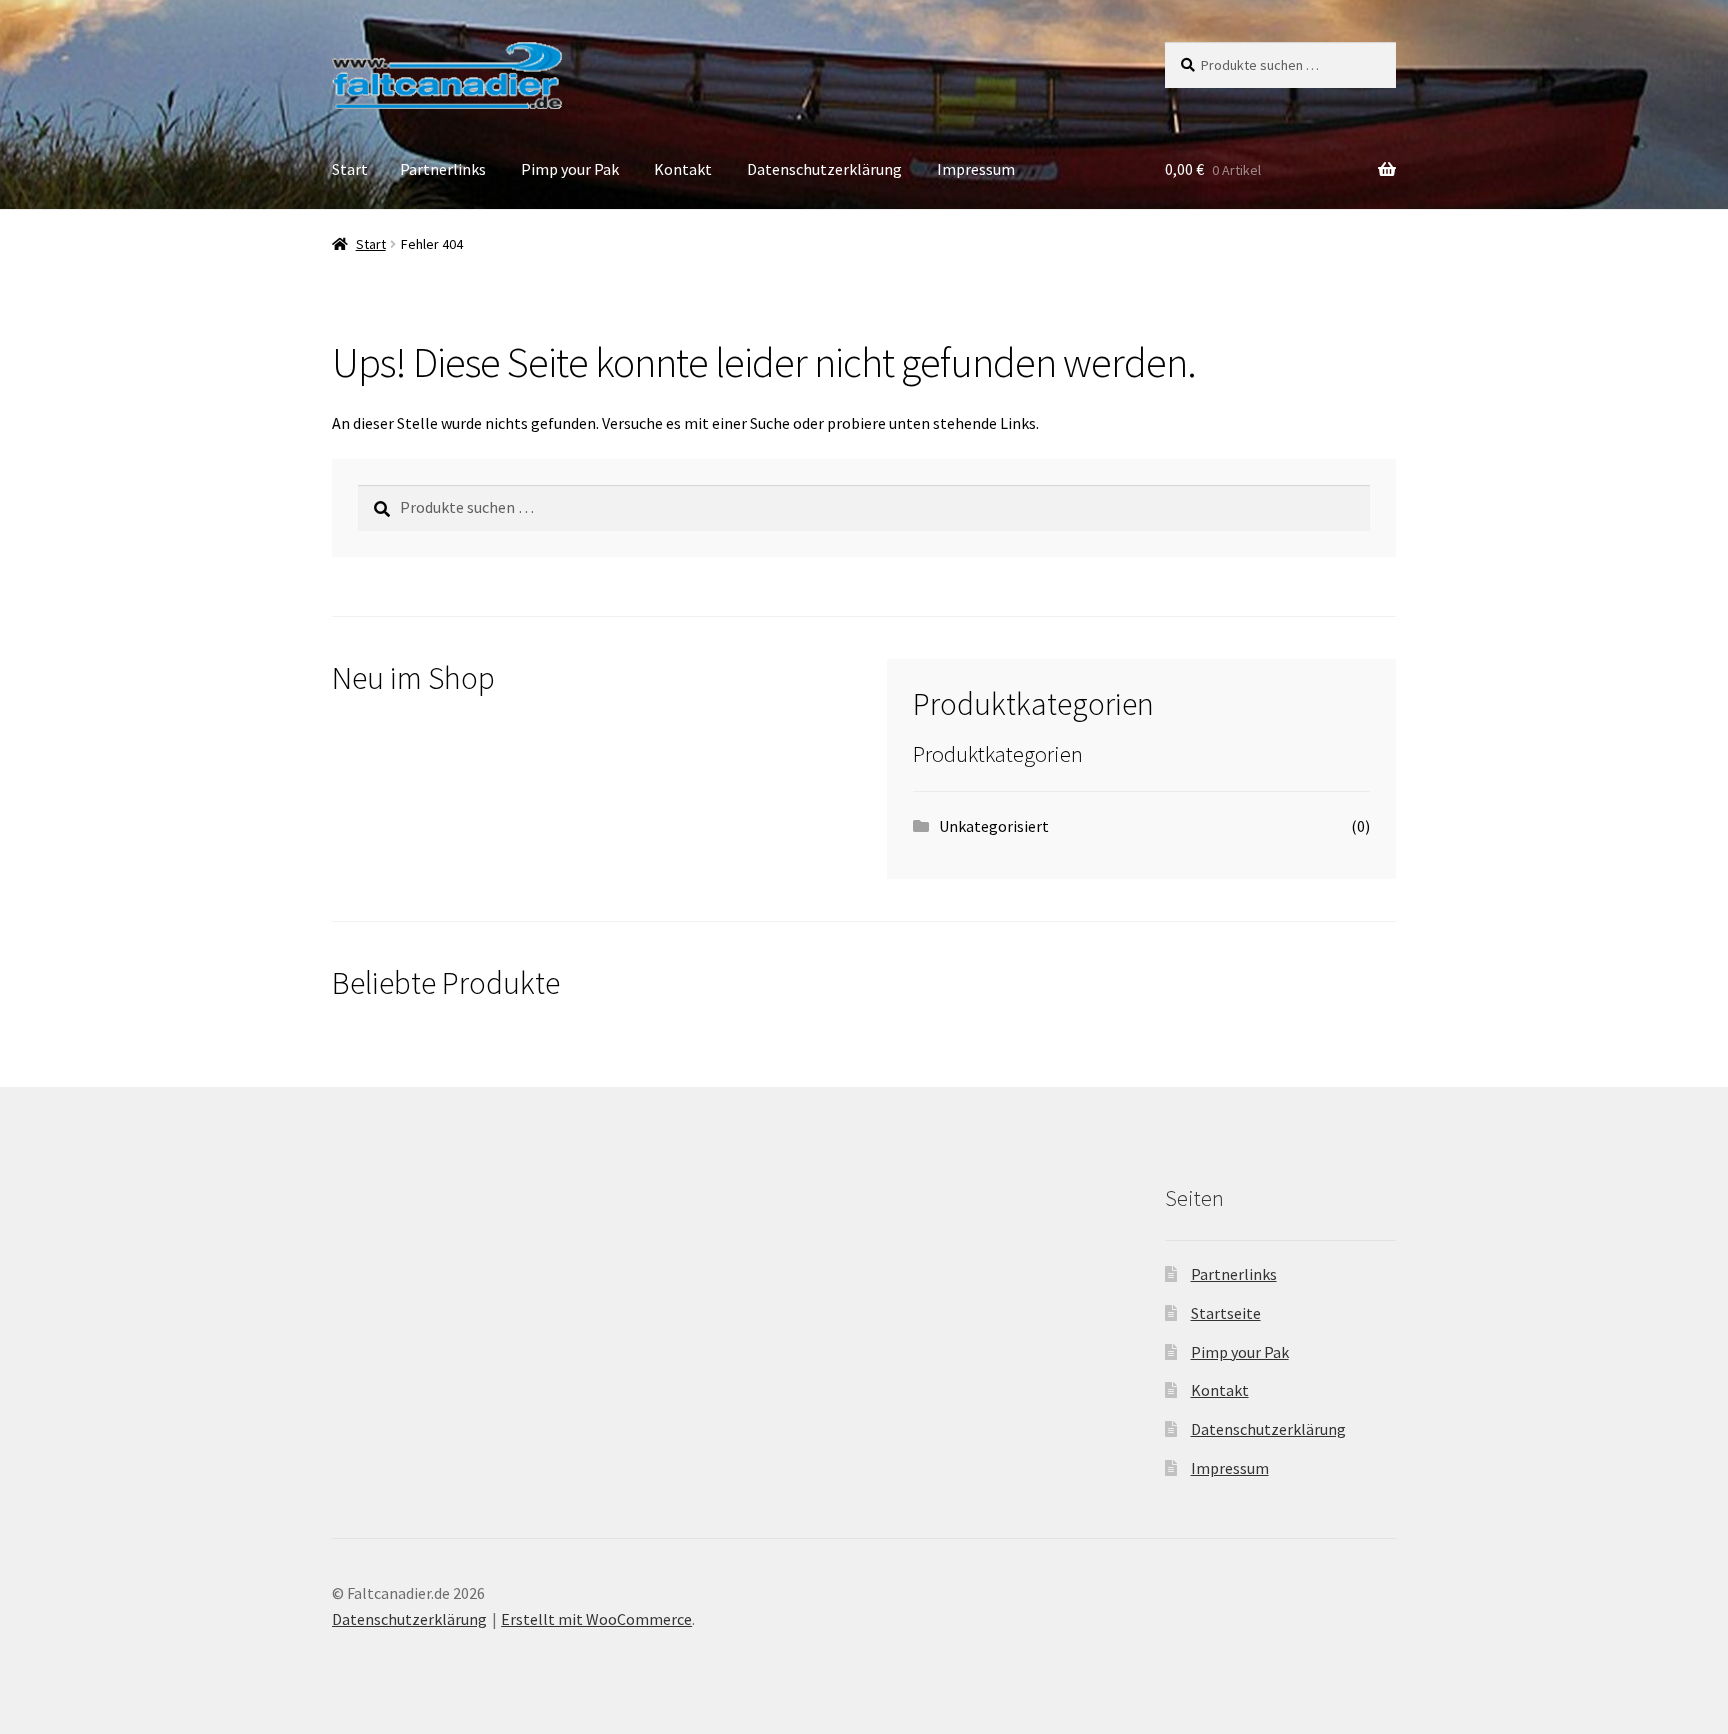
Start (350, 169)
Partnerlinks (443, 169)
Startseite (1226, 1313)
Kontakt (683, 169)
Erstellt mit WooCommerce (596, 1619)
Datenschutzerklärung (824, 169)
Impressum (976, 169)
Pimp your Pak (570, 169)
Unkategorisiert (994, 826)
